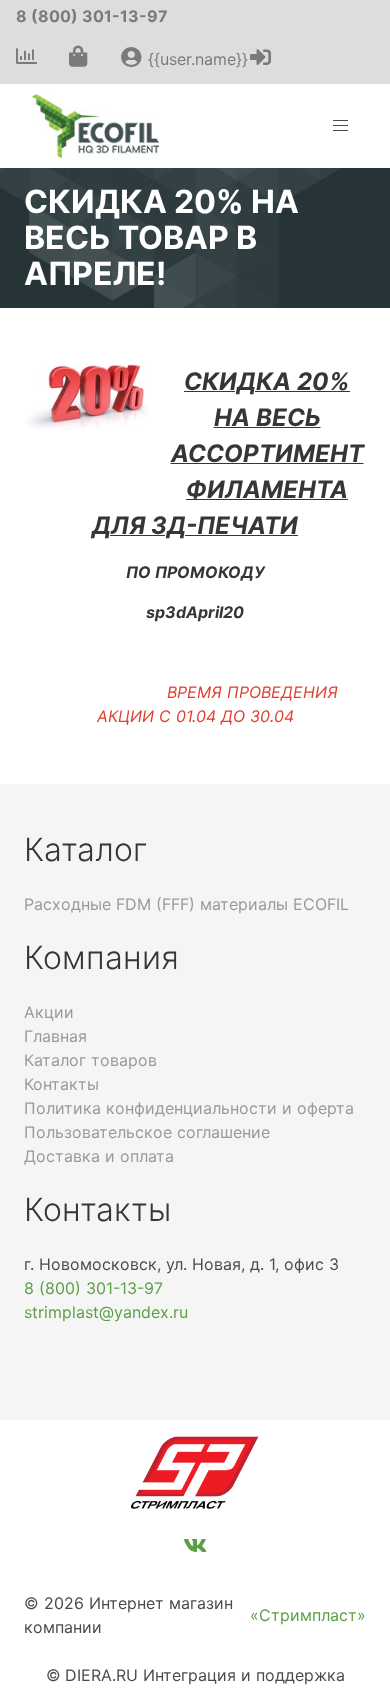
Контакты (61, 1084)
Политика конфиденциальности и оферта (189, 1108)
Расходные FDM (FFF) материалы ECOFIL (186, 904)
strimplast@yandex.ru (106, 1312)
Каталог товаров (90, 1060)
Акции (49, 1012)
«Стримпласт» (308, 1615)
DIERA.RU (101, 1675)
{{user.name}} (195, 59)
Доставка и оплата (99, 1156)
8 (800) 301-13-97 (92, 16)
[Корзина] (78, 58)
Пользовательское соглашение (147, 1132)
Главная (55, 1036)
